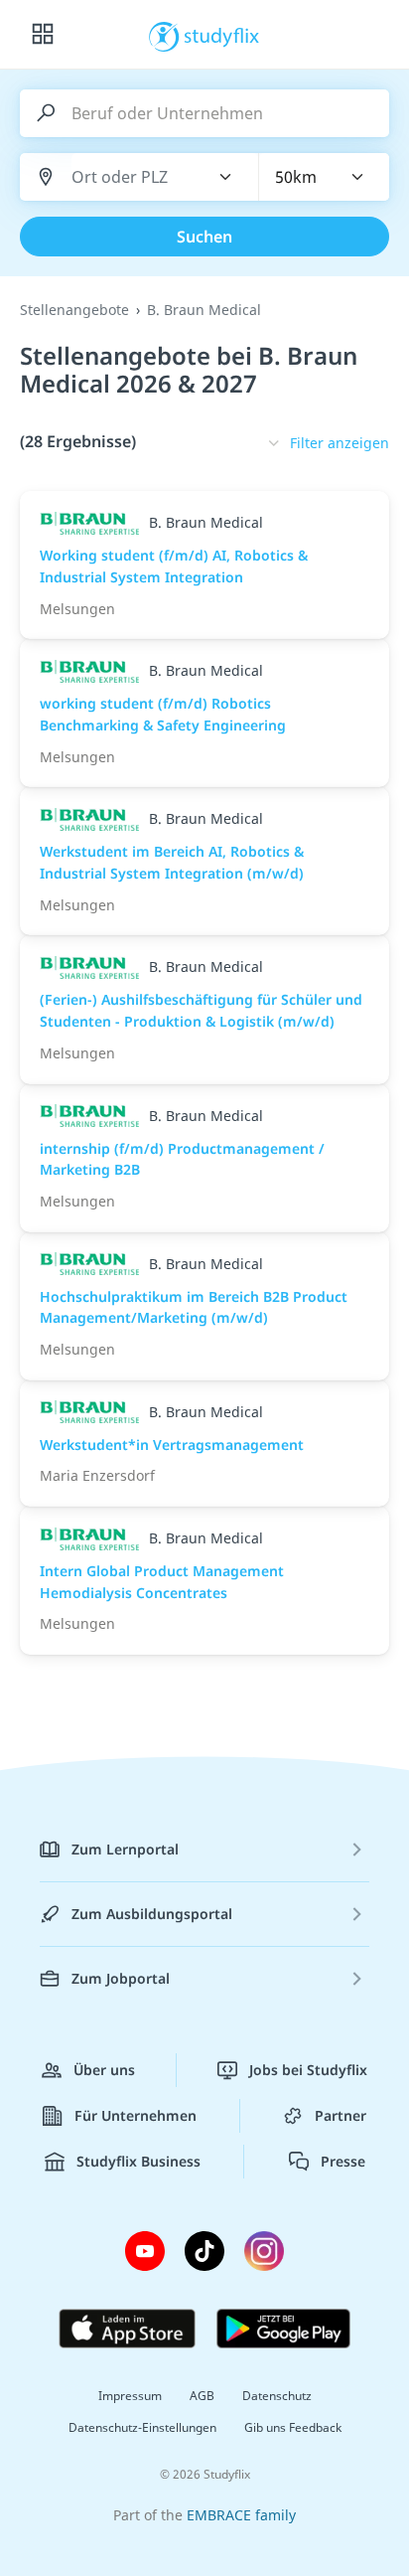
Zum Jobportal (121, 1978)
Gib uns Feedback (293, 2427)
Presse (343, 2161)
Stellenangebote (74, 310)
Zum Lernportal (125, 1849)
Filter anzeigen (340, 443)
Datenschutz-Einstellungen (142, 2427)
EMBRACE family (241, 2515)
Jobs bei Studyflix (308, 2070)
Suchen (204, 237)
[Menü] (43, 35)
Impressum (130, 2396)
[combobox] (128, 177)
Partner (341, 2115)
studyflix (222, 35)
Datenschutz (277, 2396)
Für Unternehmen (136, 2115)
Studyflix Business (138, 2161)
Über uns (104, 2070)
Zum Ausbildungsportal (152, 1914)
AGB (202, 2396)
